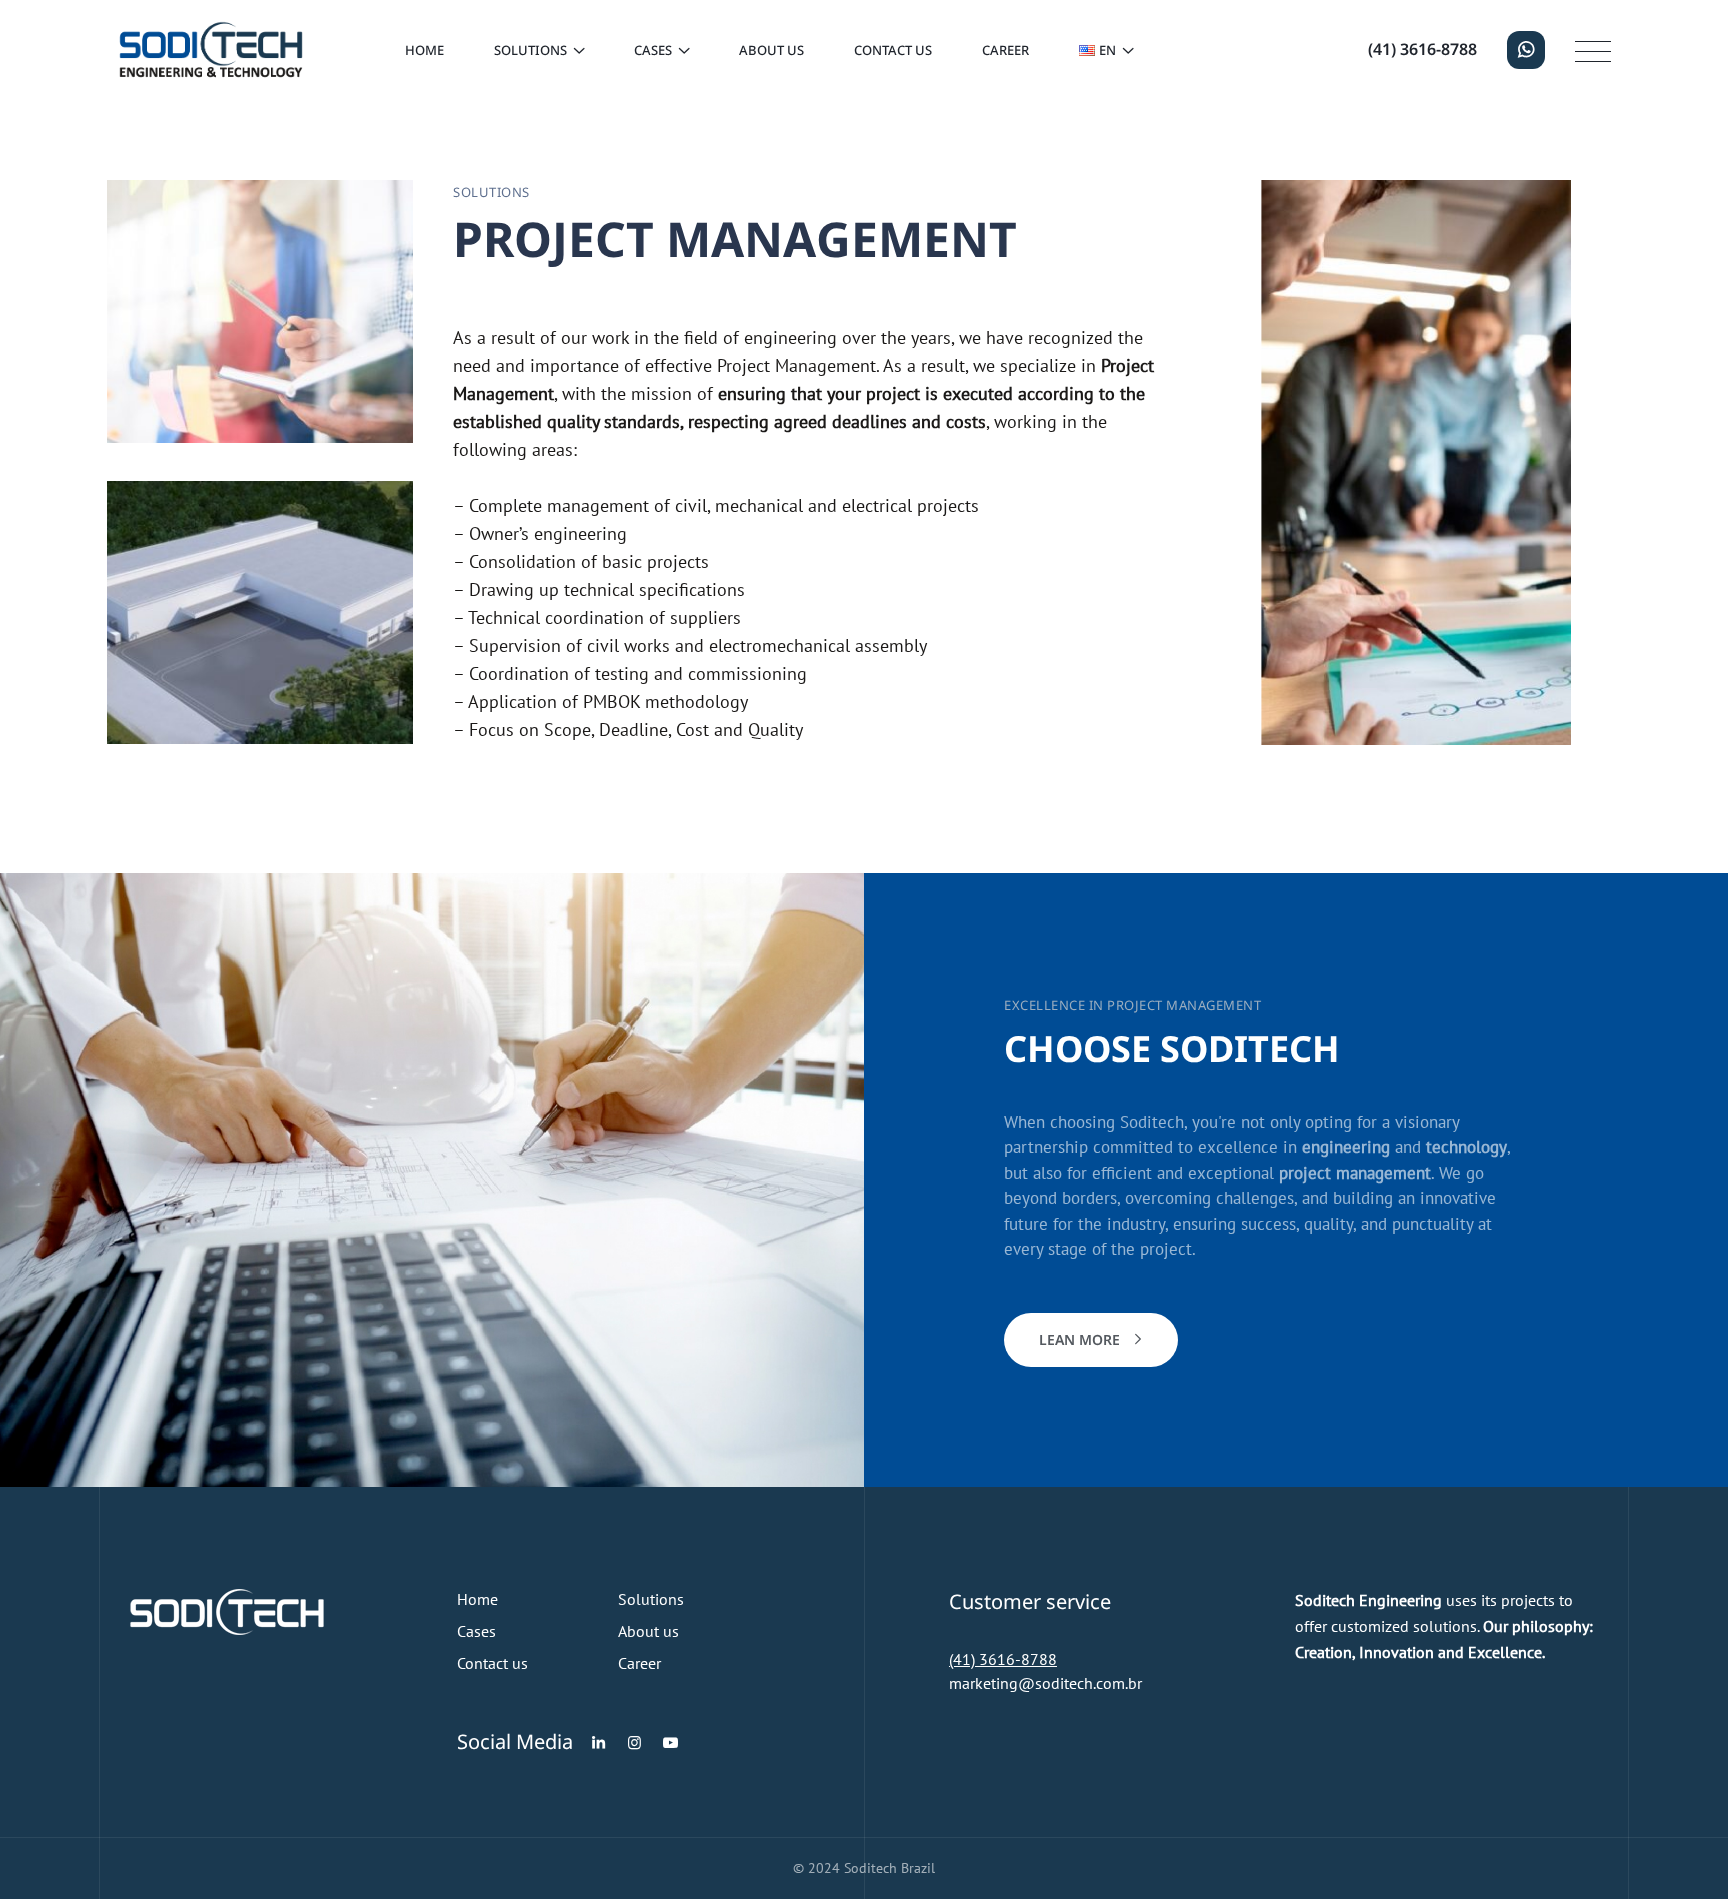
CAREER (1005, 50)
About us (648, 1631)
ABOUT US (771, 50)
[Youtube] (670, 1743)
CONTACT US (893, 50)
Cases (476, 1631)
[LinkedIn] (598, 1743)
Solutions (651, 1599)
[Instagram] (634, 1743)
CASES (653, 50)
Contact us (492, 1663)
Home (424, 50)
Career (639, 1663)
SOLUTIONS (530, 50)
